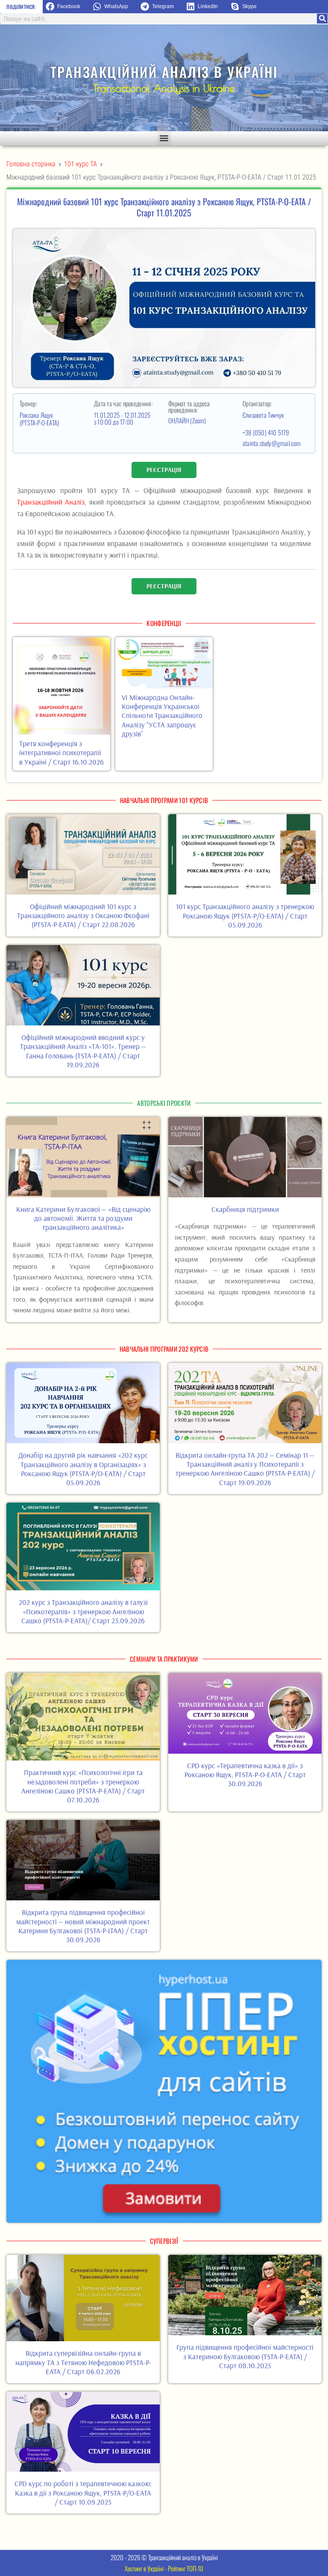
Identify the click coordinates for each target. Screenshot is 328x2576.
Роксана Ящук (37, 415)
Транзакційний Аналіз (51, 502)
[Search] (322, 19)
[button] (66, 7)
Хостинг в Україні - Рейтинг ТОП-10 (164, 2568)
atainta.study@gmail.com (272, 443)
